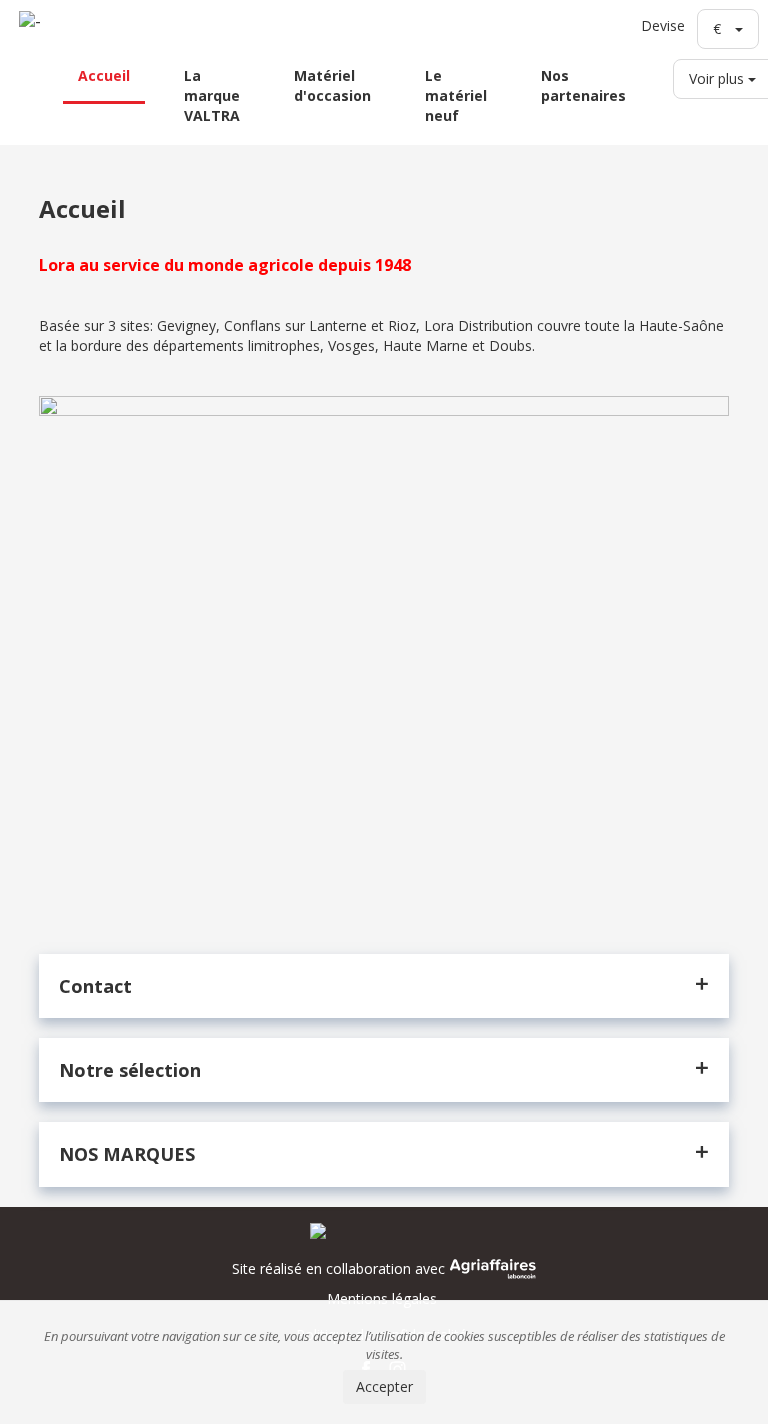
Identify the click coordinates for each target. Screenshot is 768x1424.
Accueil (104, 75)
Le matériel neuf (456, 95)
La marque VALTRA (212, 95)
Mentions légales (382, 1298)
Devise (663, 25)
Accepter (384, 1386)
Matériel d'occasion (332, 85)
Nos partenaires (583, 85)
